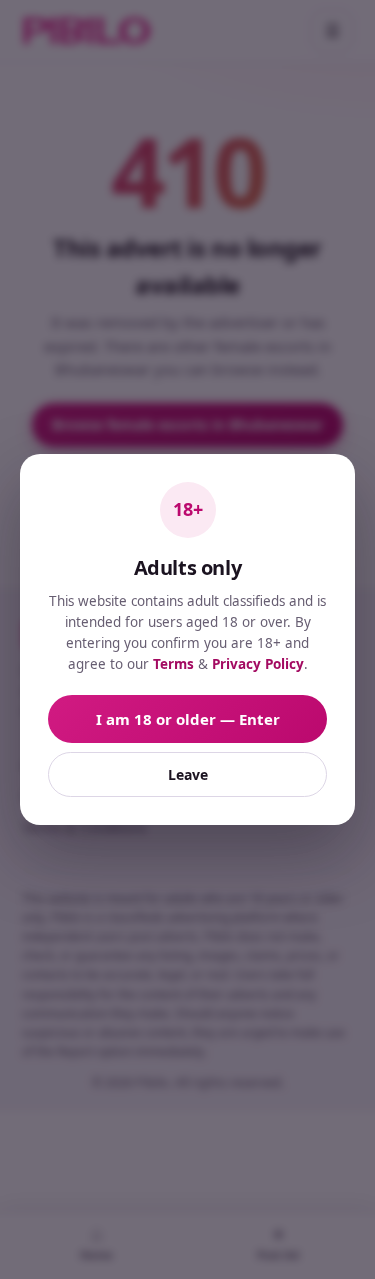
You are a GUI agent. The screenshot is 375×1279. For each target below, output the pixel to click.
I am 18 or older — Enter (188, 719)
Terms (173, 664)
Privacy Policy (258, 664)
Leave (188, 774)
